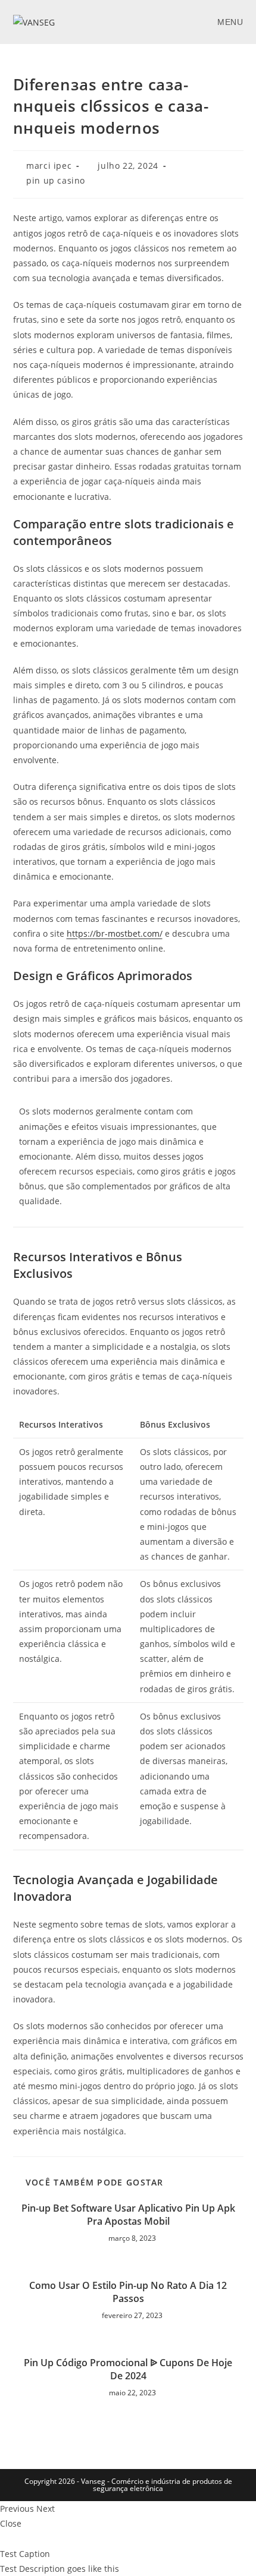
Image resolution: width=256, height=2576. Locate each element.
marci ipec (49, 166)
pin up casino (56, 180)
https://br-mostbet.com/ (115, 933)
